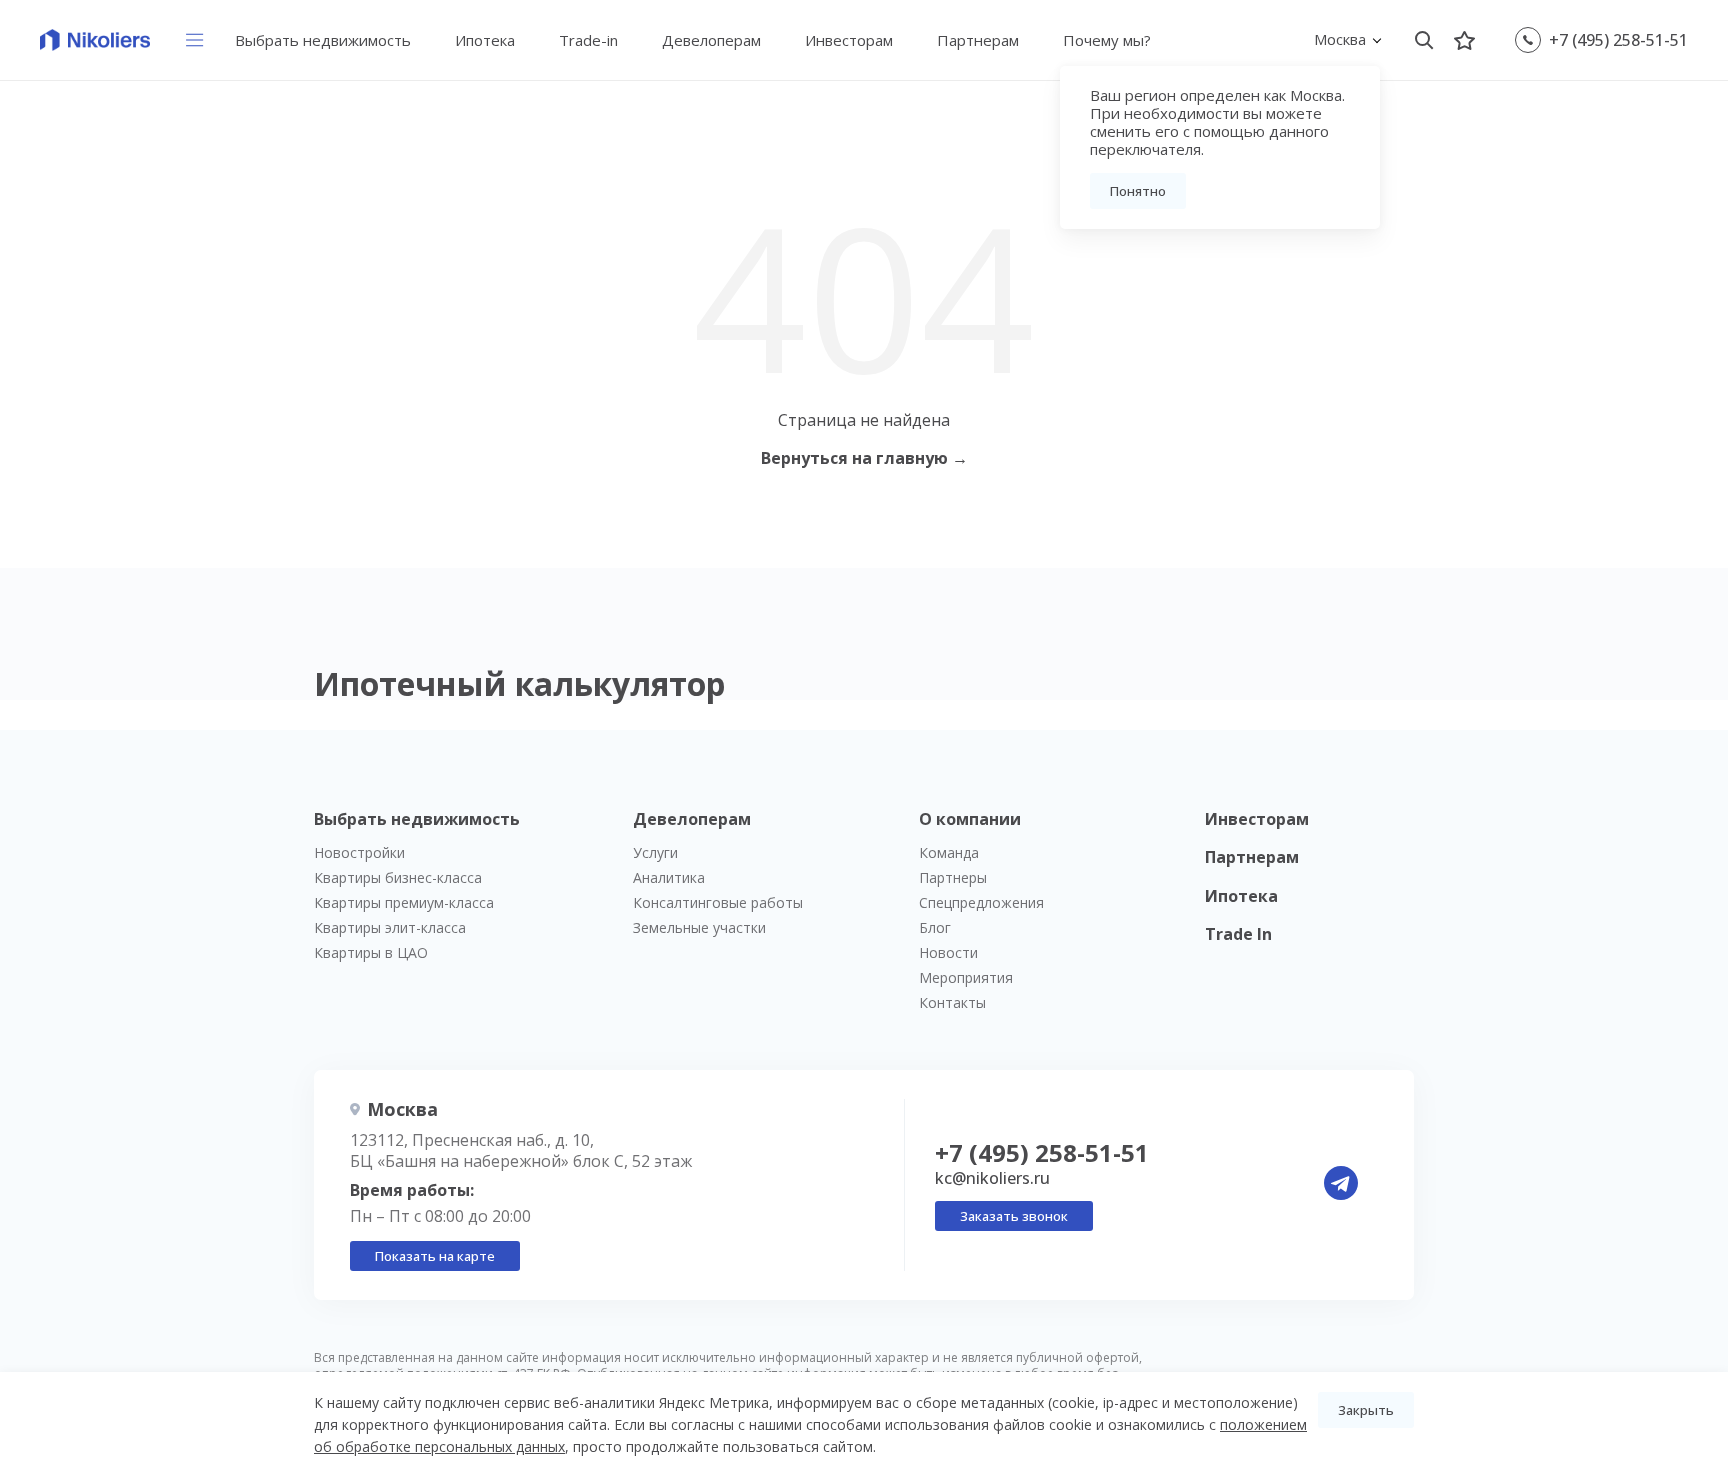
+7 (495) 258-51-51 (1618, 40)
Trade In (1238, 934)
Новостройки (359, 852)
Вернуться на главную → (864, 458)
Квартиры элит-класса (390, 927)
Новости (948, 952)
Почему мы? (1107, 40)
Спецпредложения (981, 902)
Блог (935, 927)
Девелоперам (711, 40)
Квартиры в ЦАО (371, 952)
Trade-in (588, 40)
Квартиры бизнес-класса (398, 877)
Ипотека (485, 40)
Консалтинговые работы (718, 902)
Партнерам (978, 40)
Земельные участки (699, 927)
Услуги (655, 852)
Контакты (952, 1002)
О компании (970, 819)
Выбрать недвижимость (323, 40)
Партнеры (953, 877)
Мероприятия (966, 977)
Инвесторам (849, 40)
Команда (949, 852)
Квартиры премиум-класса (404, 902)
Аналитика (669, 877)
